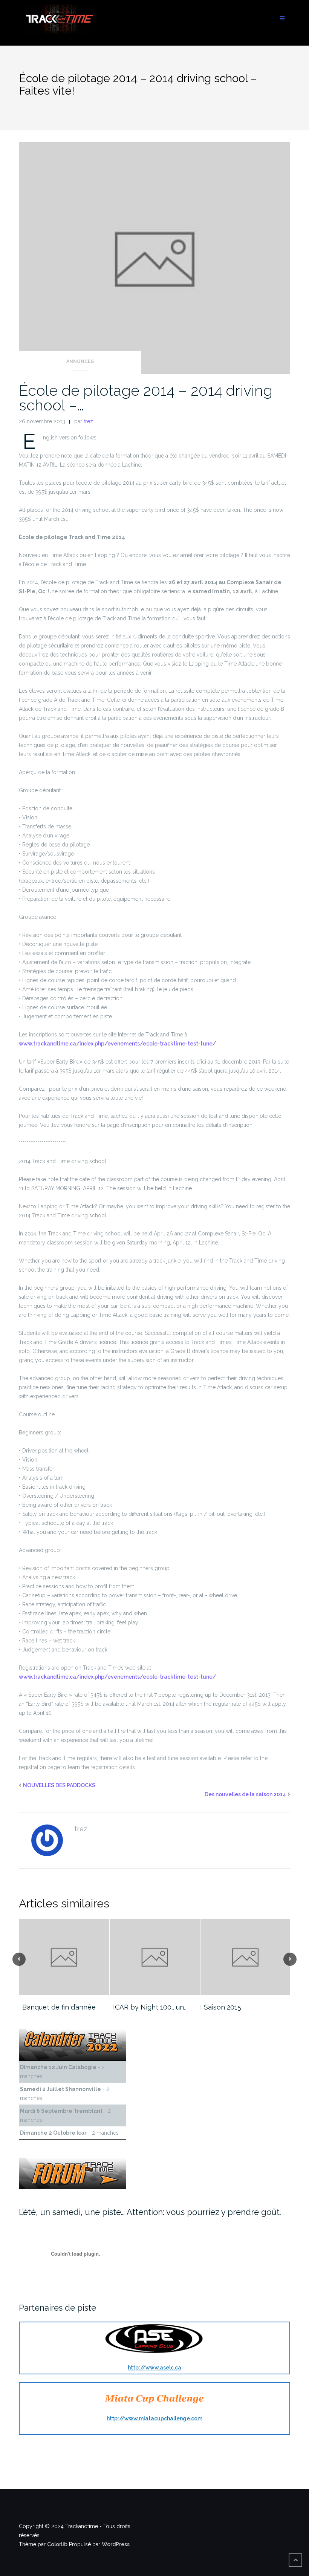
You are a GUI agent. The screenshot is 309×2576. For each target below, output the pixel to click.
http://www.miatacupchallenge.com (154, 2418)
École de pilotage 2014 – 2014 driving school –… (146, 398)
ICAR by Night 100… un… (150, 2007)
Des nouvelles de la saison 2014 (245, 1794)
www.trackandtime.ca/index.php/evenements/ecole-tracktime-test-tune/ (117, 1044)
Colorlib (57, 2544)
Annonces (80, 361)
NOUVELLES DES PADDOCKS (59, 1785)
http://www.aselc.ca (154, 2368)
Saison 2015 (223, 2007)
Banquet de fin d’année (59, 2007)
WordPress (116, 2544)
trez (88, 421)
